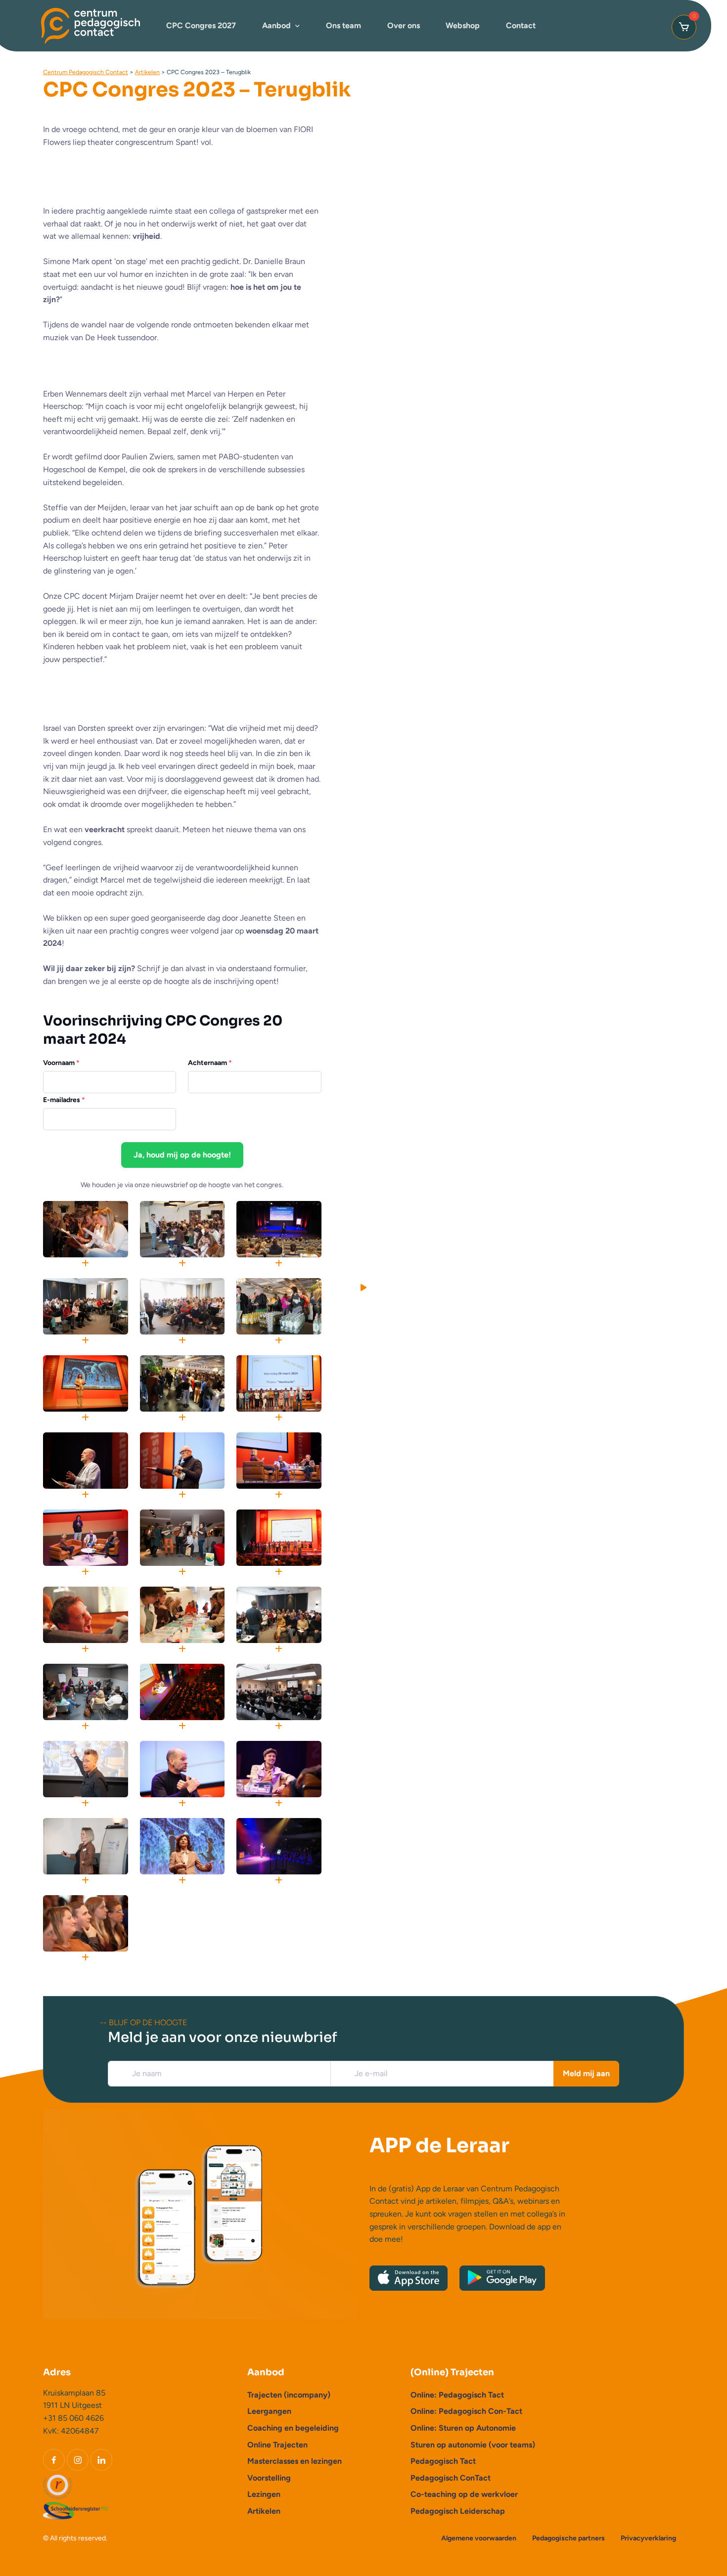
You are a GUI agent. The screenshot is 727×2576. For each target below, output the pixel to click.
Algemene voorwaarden (479, 2538)
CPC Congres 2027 (201, 25)
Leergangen (269, 2411)
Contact (521, 25)
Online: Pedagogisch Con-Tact (466, 2411)
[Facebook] (54, 2460)
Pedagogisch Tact (443, 2461)
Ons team (343, 25)
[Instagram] (78, 2460)
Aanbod (276, 25)
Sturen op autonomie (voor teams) (473, 2445)
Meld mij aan (586, 2073)
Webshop (463, 25)
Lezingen (264, 2494)
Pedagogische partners (568, 2538)
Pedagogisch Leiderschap (458, 2511)
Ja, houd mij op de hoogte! (182, 1155)
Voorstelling (269, 2478)
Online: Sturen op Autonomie (463, 2428)
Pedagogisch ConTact (451, 2478)
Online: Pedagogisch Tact (457, 2395)
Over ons (404, 25)
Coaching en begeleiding (293, 2428)
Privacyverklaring (648, 2538)
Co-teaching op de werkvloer (464, 2494)
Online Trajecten (277, 2445)
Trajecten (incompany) (289, 2395)
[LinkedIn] (101, 2460)
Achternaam (210, 1063)
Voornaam (61, 1063)
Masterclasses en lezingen (295, 2461)
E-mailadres (64, 1100)
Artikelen (264, 2511)
